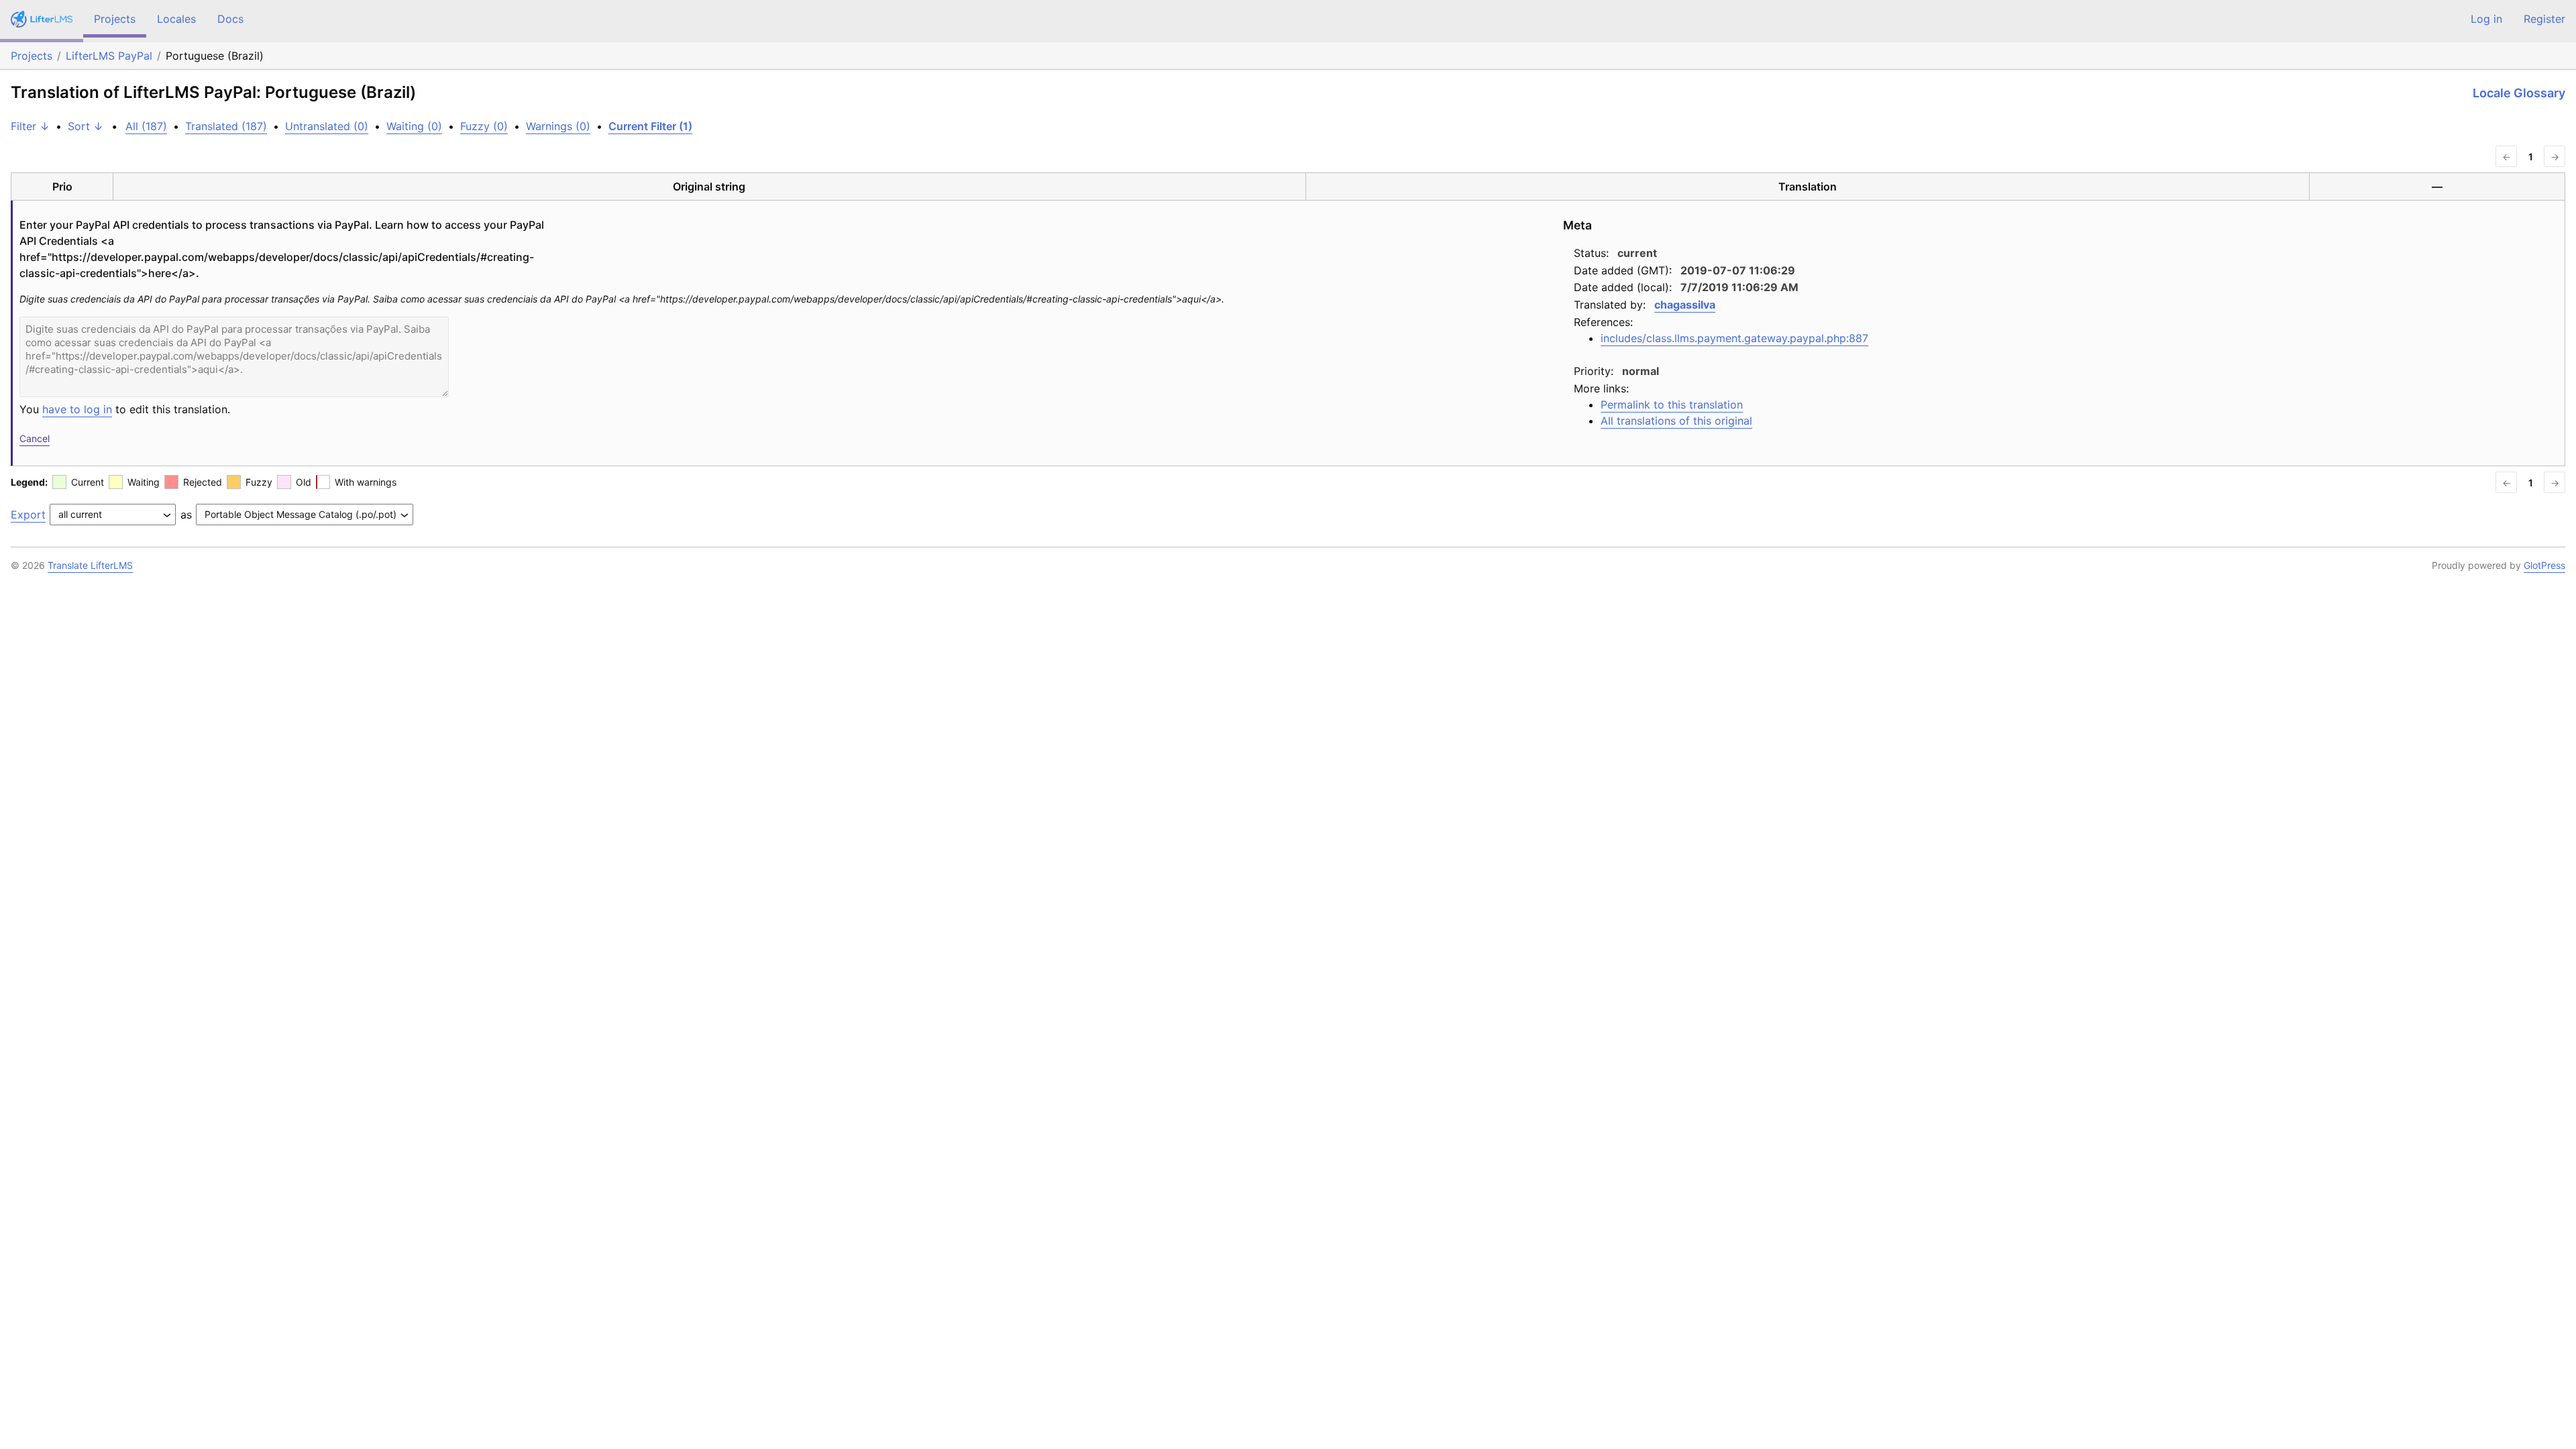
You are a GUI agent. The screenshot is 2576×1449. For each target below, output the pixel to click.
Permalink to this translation (1672, 405)
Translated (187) (226, 126)
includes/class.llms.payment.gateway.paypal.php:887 (1734, 338)
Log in (2486, 19)
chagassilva (1685, 305)
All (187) (146, 126)
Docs (230, 19)
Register (2544, 19)
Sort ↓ (86, 126)
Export (28, 515)
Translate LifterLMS (90, 565)
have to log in (77, 409)
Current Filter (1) (650, 126)
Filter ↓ (30, 126)
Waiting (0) (414, 126)
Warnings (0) (558, 126)
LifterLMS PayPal (109, 56)
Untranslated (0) (327, 126)
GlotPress (2544, 565)
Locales (176, 19)
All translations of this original (1676, 421)
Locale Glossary (2519, 93)
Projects (115, 19)
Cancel (35, 438)
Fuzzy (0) (484, 126)
